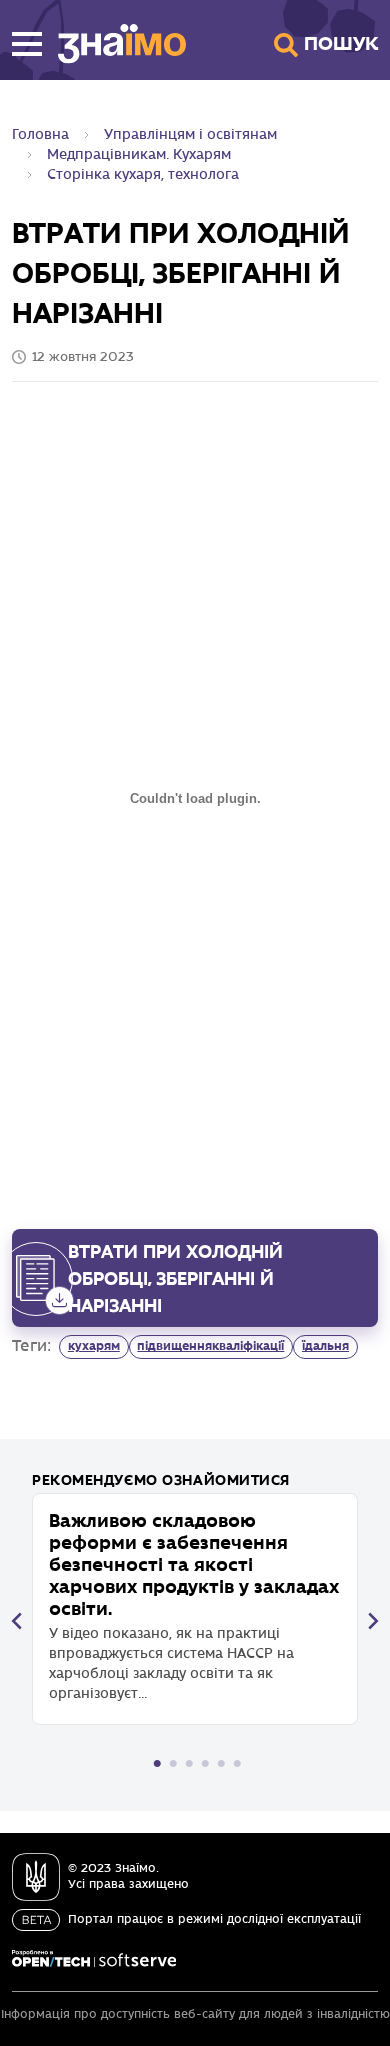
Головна (40, 134)
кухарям (94, 1346)
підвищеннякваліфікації (210, 1346)
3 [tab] (189, 1764)
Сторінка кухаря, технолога (143, 174)
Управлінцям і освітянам (190, 134)
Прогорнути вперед (373, 1621)
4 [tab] (205, 1764)
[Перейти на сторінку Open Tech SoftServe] (94, 1959)
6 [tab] (237, 1764)
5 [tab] (221, 1764)
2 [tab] (173, 1764)
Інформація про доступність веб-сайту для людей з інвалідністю (195, 2014)
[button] (27, 44)
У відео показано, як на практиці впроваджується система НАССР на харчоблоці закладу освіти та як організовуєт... (194, 1605)
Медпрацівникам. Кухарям (139, 154)
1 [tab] (157, 1764)
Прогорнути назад (17, 1621)
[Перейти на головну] (114, 44)
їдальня (325, 1346)
